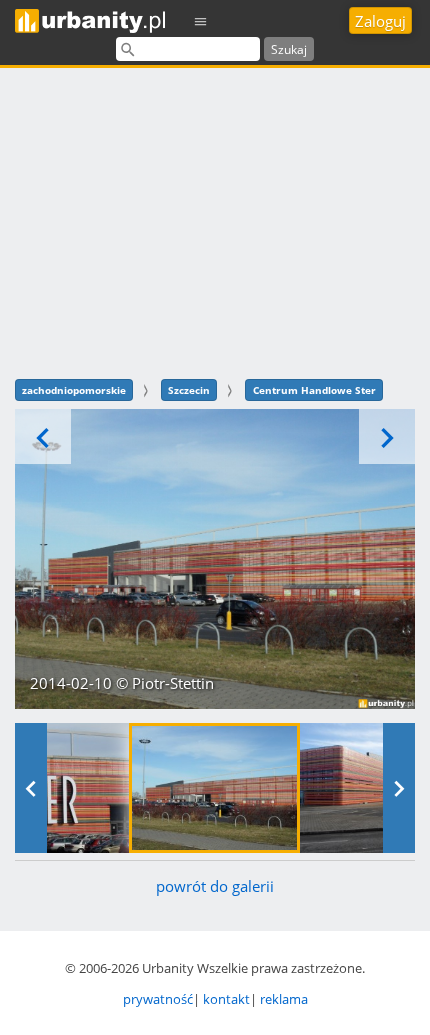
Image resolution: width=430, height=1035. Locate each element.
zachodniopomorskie (74, 390)
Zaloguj (380, 21)
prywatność (158, 999)
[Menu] (201, 20)
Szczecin (189, 390)
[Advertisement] (215, 220)
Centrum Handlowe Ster (314, 390)
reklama (284, 999)
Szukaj (289, 49)
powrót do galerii (215, 886)
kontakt (226, 999)
